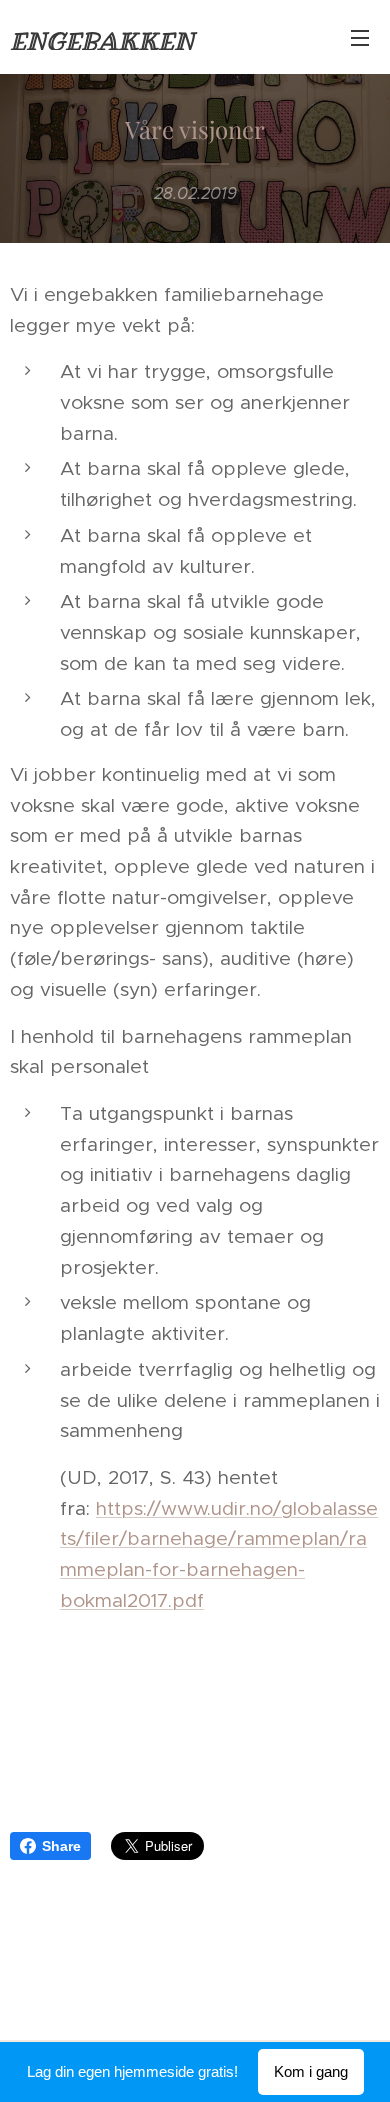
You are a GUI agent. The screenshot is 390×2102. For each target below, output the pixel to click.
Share (61, 1846)
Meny (360, 37)
